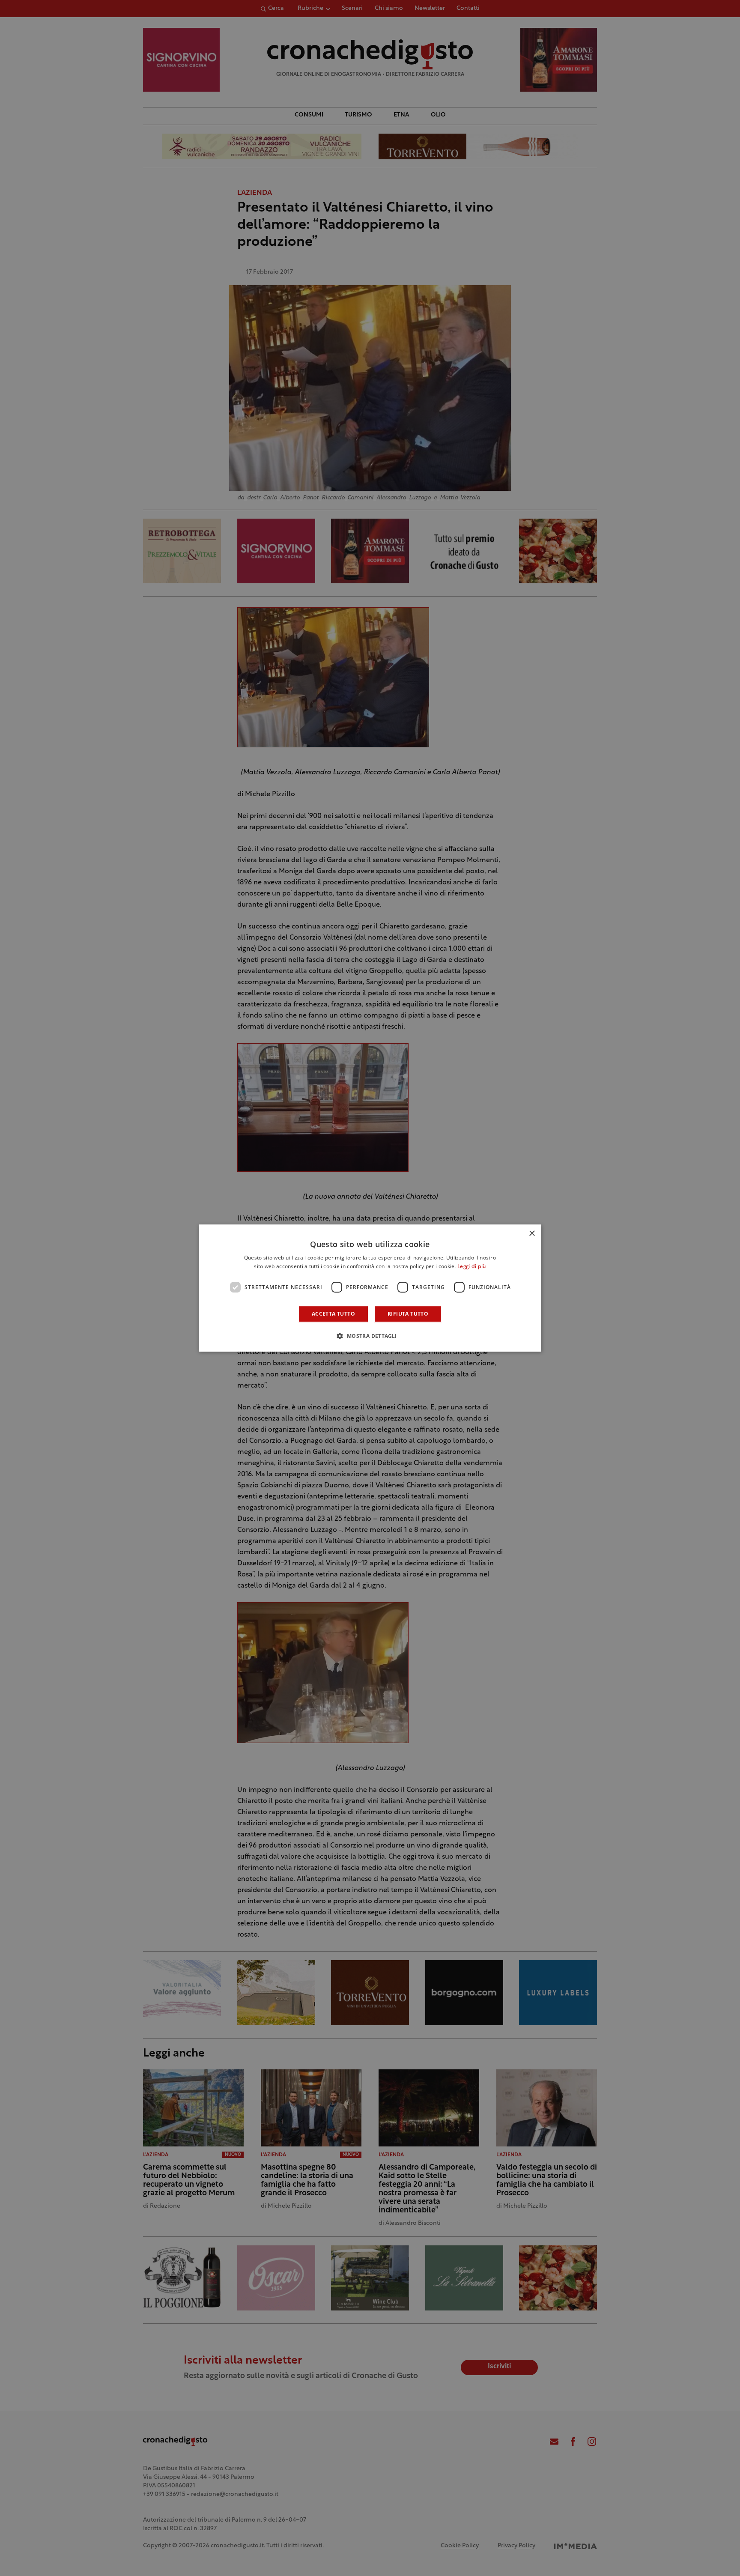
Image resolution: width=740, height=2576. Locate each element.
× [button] (532, 1234)
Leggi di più (472, 1267)
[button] (370, 1336)
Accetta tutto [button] (333, 1314)
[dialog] (370, 1288)
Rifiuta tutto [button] (408, 1314)
